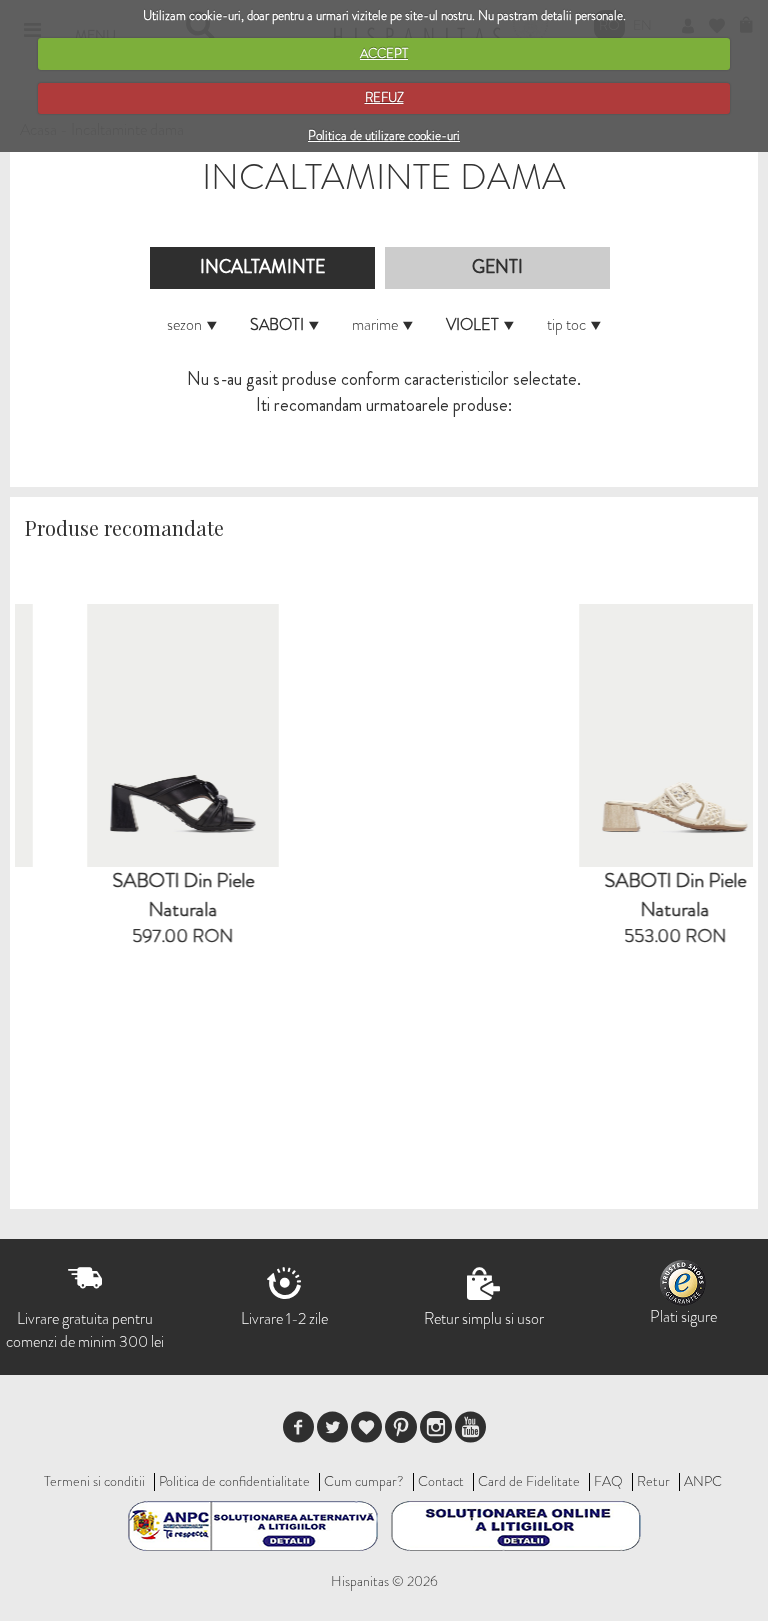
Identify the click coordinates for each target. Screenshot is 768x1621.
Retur (653, 1481)
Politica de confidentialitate (234, 1481)
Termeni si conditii (94, 1481)
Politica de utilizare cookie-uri (384, 135)
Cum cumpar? (364, 1481)
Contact (441, 1481)
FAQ (608, 1481)
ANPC (703, 1481)
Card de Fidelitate (529, 1481)
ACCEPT (384, 53)
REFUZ (384, 97)
